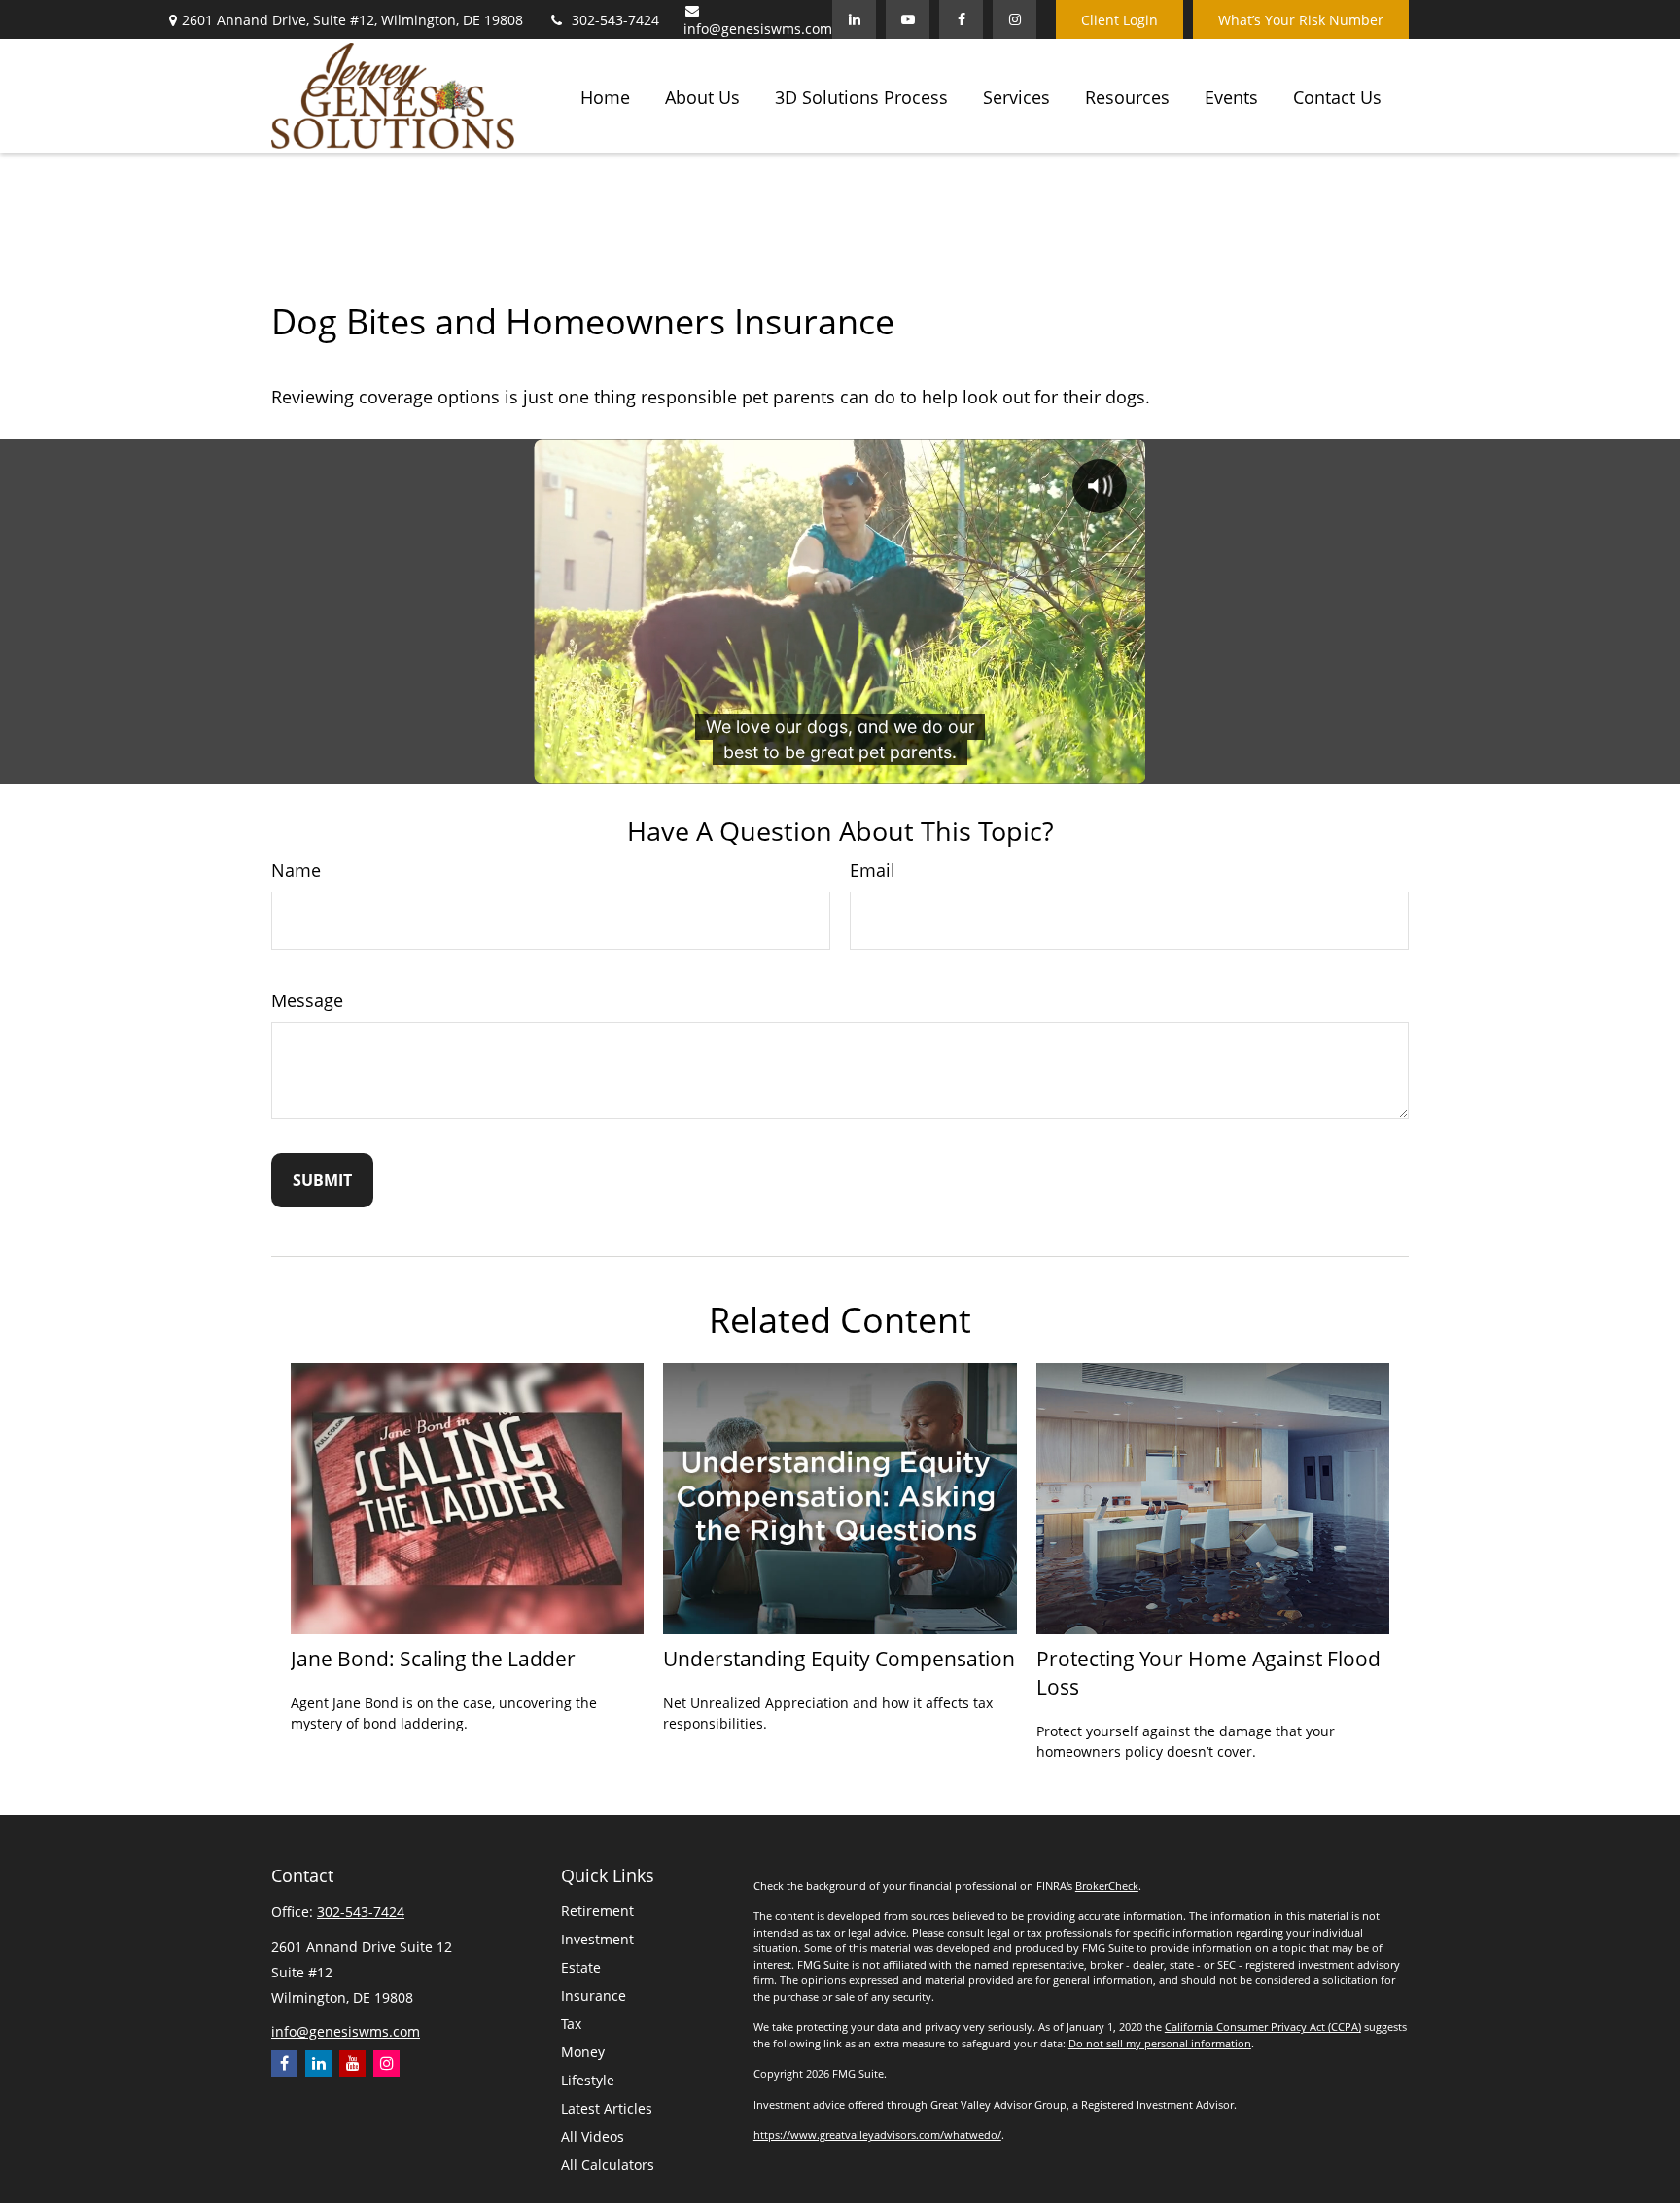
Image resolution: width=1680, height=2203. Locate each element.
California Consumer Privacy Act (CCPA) (1263, 2027)
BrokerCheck (1107, 1886)
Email (873, 870)
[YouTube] (908, 19)
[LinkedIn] (854, 19)
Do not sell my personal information (1160, 2043)
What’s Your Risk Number (1301, 20)
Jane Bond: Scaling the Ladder (433, 1658)
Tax (571, 2024)
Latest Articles (607, 2108)
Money (583, 2052)
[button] (605, 95)
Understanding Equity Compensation (839, 1658)
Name (296, 870)
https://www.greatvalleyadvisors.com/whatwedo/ (877, 2134)
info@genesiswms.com (758, 29)
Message (307, 1000)
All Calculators (608, 2165)
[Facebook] (961, 19)
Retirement (597, 1911)
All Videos (593, 2136)
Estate (581, 1967)
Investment (597, 1939)
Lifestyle (588, 2080)
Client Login (1120, 20)
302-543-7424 (615, 20)
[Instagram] (386, 2063)
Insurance (594, 1995)
